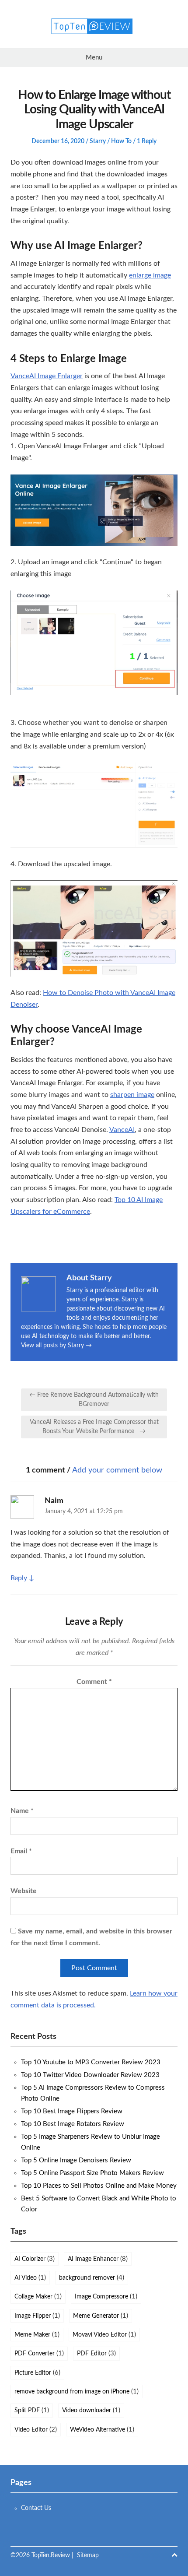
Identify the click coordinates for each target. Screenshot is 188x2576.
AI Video (30, 2278)
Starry (98, 141)
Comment (94, 1682)
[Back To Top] (174, 2556)
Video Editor (36, 2430)
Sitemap (88, 2555)
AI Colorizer (35, 2259)
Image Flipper (37, 2316)
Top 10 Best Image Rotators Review (73, 2124)
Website (24, 1891)
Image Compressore (106, 2297)
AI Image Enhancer (98, 2259)
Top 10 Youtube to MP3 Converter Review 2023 (91, 2062)
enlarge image (150, 275)
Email (21, 1851)
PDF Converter (39, 2353)
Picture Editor (37, 2373)
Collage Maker (38, 2297)
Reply (19, 1578)
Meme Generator (101, 2316)
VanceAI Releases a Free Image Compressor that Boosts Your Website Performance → (94, 1427)
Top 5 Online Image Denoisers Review (76, 2160)
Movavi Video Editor (104, 2335)
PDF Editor (96, 2353)
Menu (94, 58)
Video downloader (91, 2410)
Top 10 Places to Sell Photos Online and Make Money (99, 2186)
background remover (92, 2278)
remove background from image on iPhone (77, 2391)
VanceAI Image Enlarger (47, 376)
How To (121, 141)
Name (22, 1811)
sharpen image (132, 1095)
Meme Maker (37, 2335)
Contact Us (36, 2508)
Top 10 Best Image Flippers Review (72, 2111)
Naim (54, 1501)
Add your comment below (117, 1470)
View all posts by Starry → (56, 1346)
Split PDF (32, 2410)
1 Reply (147, 141)
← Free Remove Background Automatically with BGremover (94, 1400)
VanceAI (122, 1130)
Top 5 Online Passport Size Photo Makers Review (92, 2173)
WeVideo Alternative (102, 2430)
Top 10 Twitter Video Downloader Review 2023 (90, 2075)
